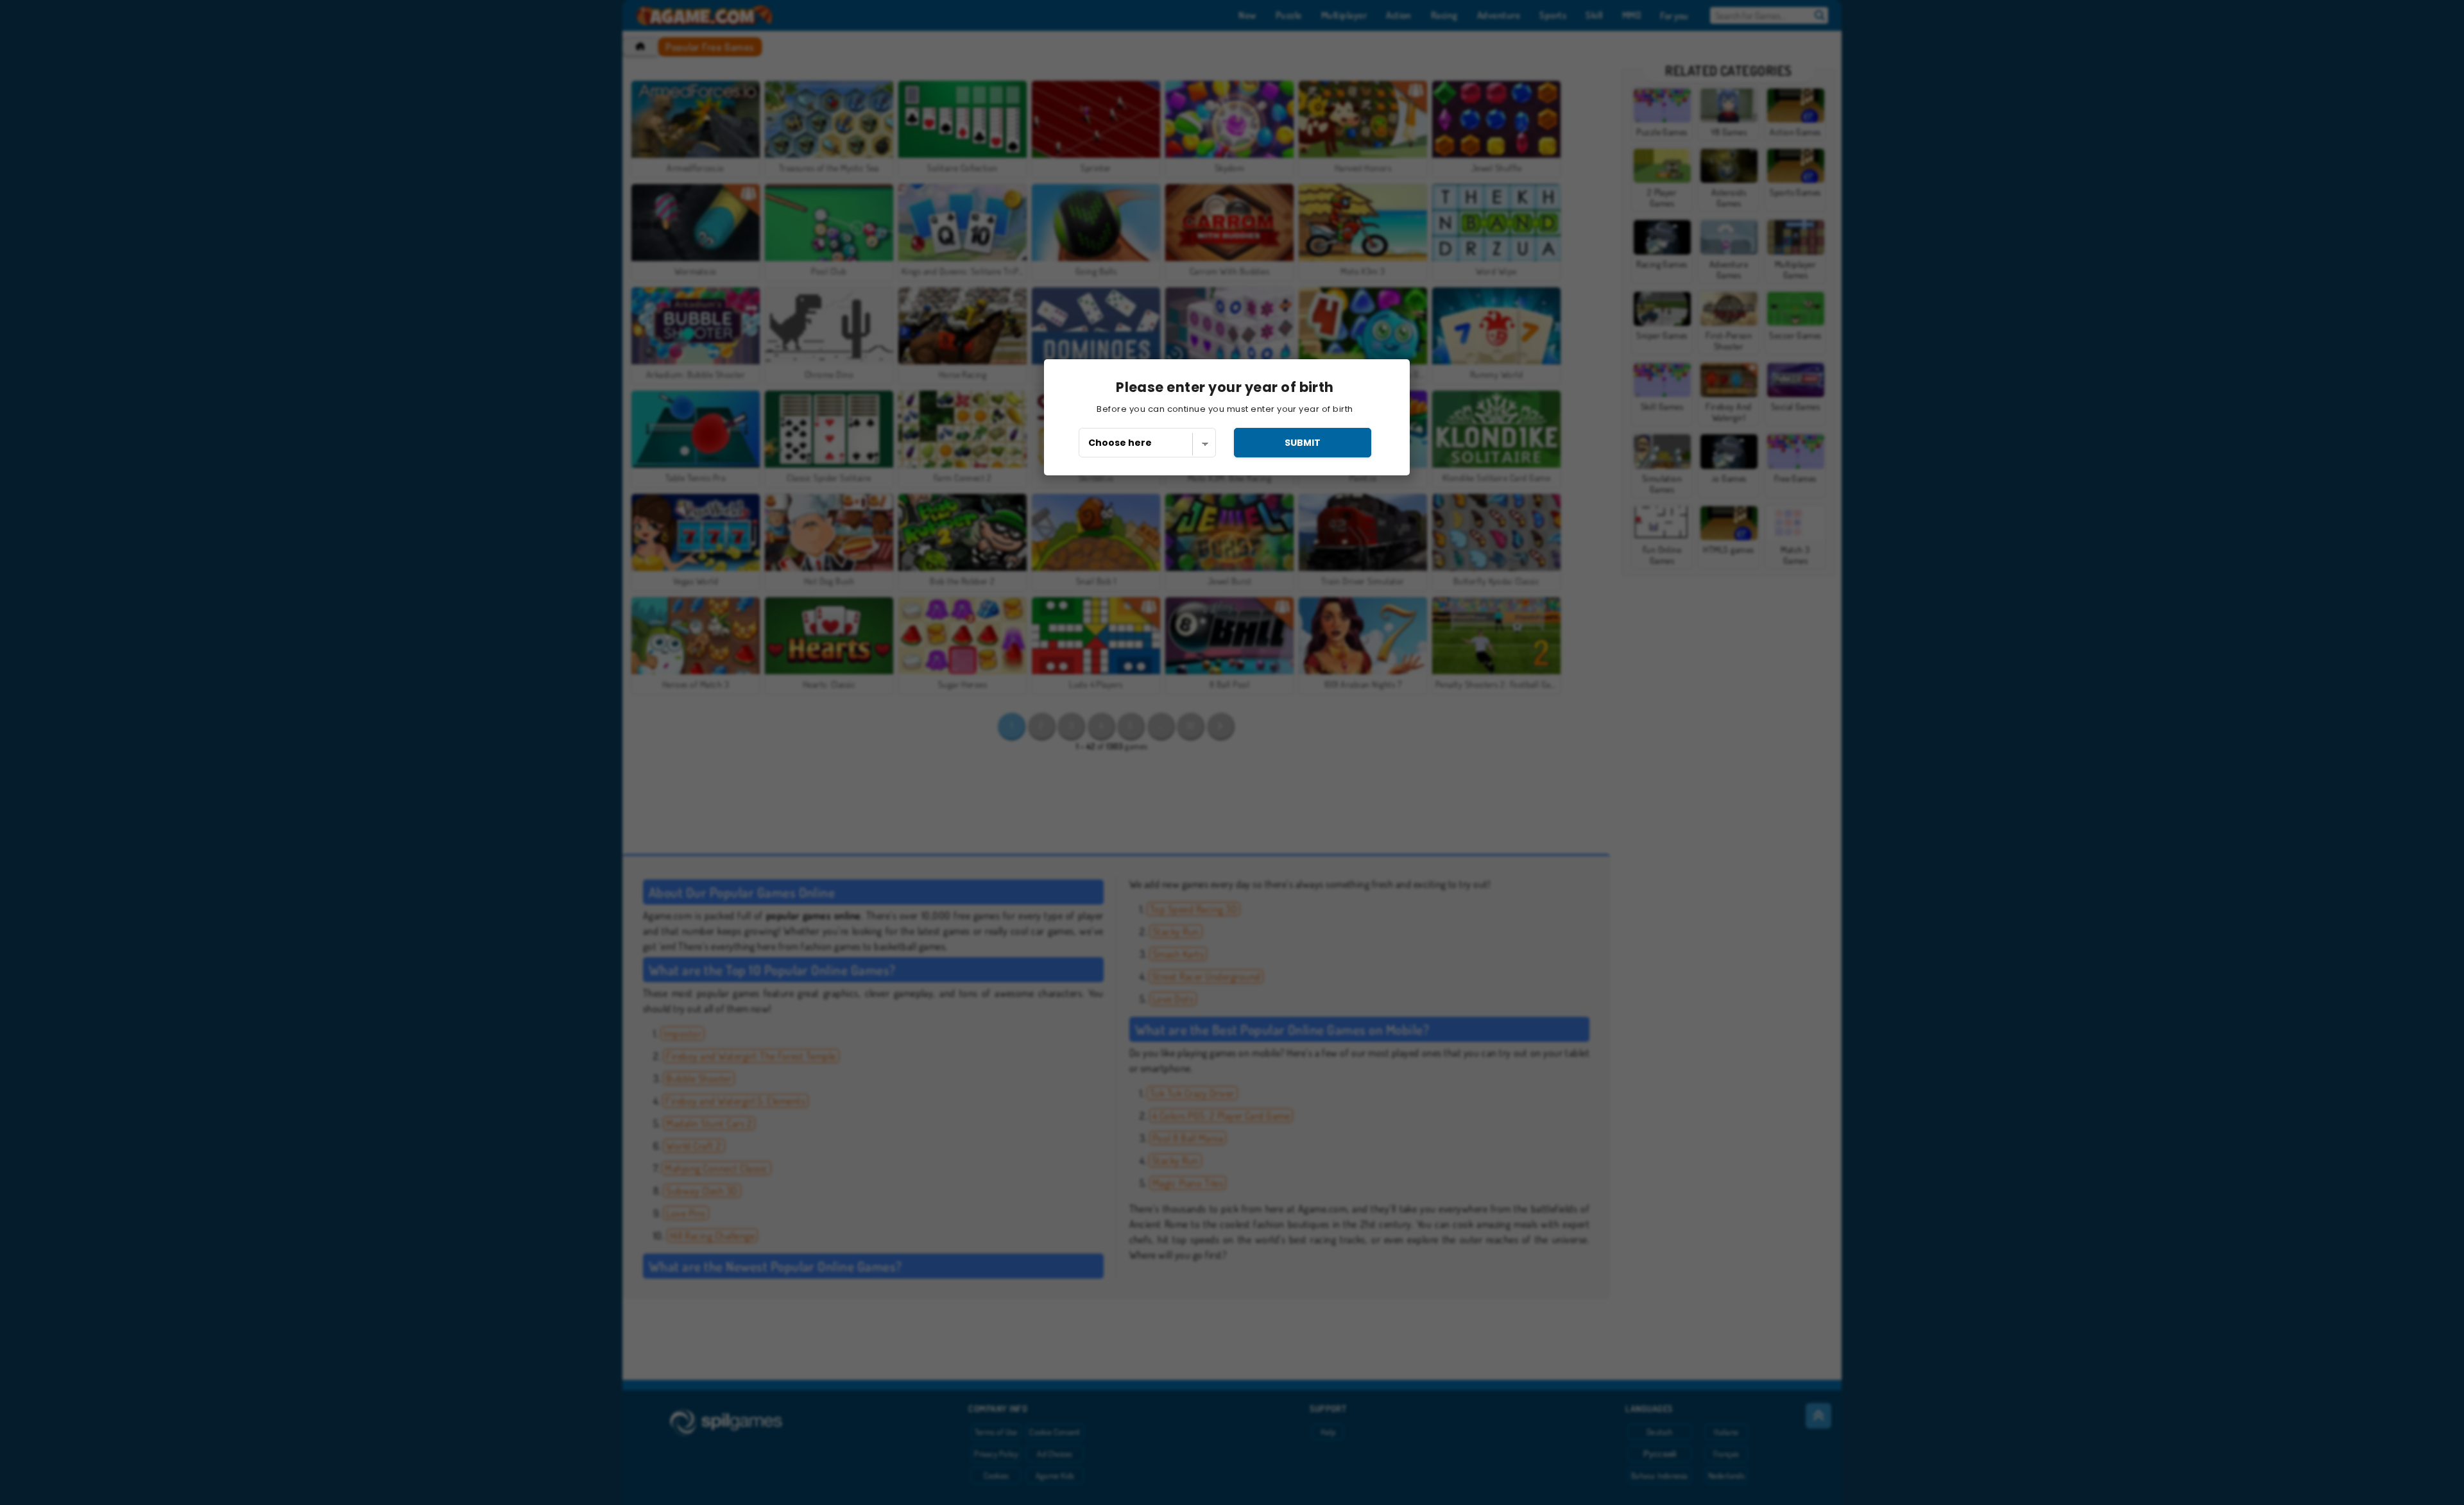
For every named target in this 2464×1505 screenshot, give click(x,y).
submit (1303, 443)
